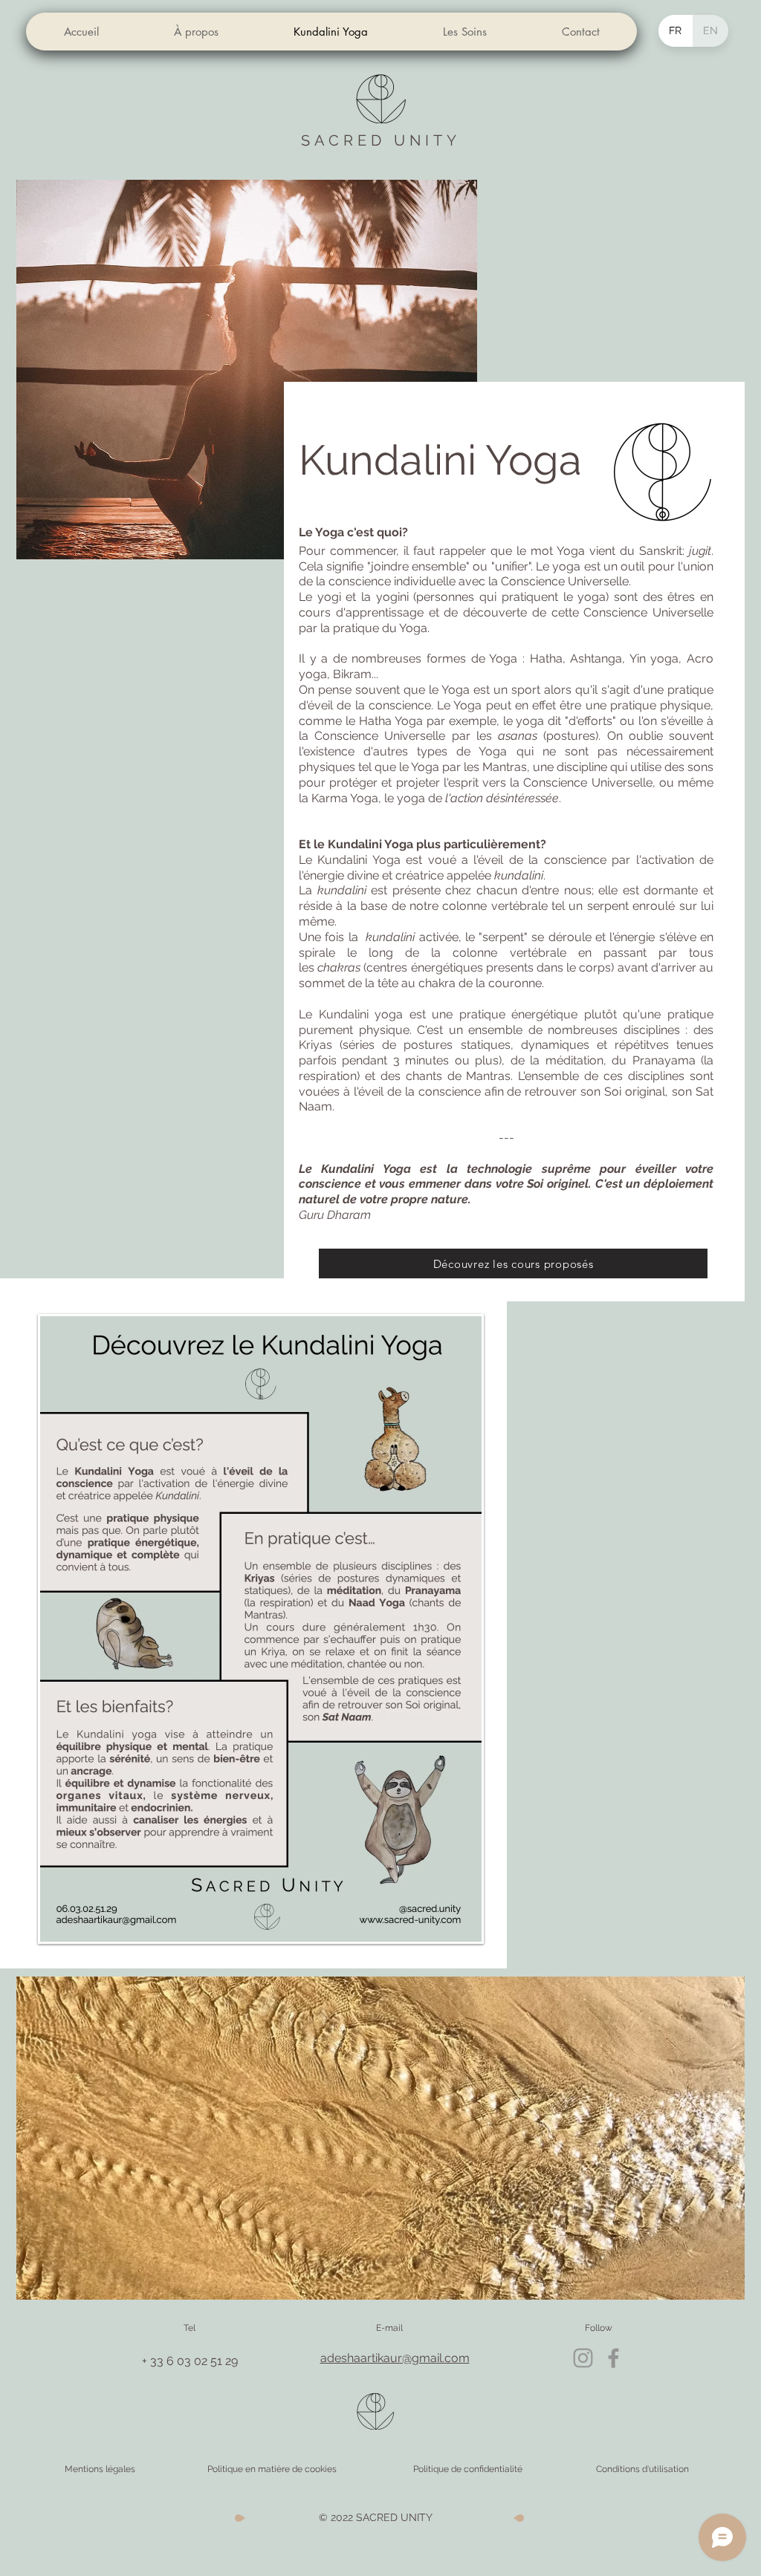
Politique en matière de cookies (273, 2469)
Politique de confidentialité (468, 2469)
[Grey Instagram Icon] (583, 2358)
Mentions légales (100, 2469)
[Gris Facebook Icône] (613, 2358)
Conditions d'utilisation (642, 2469)
